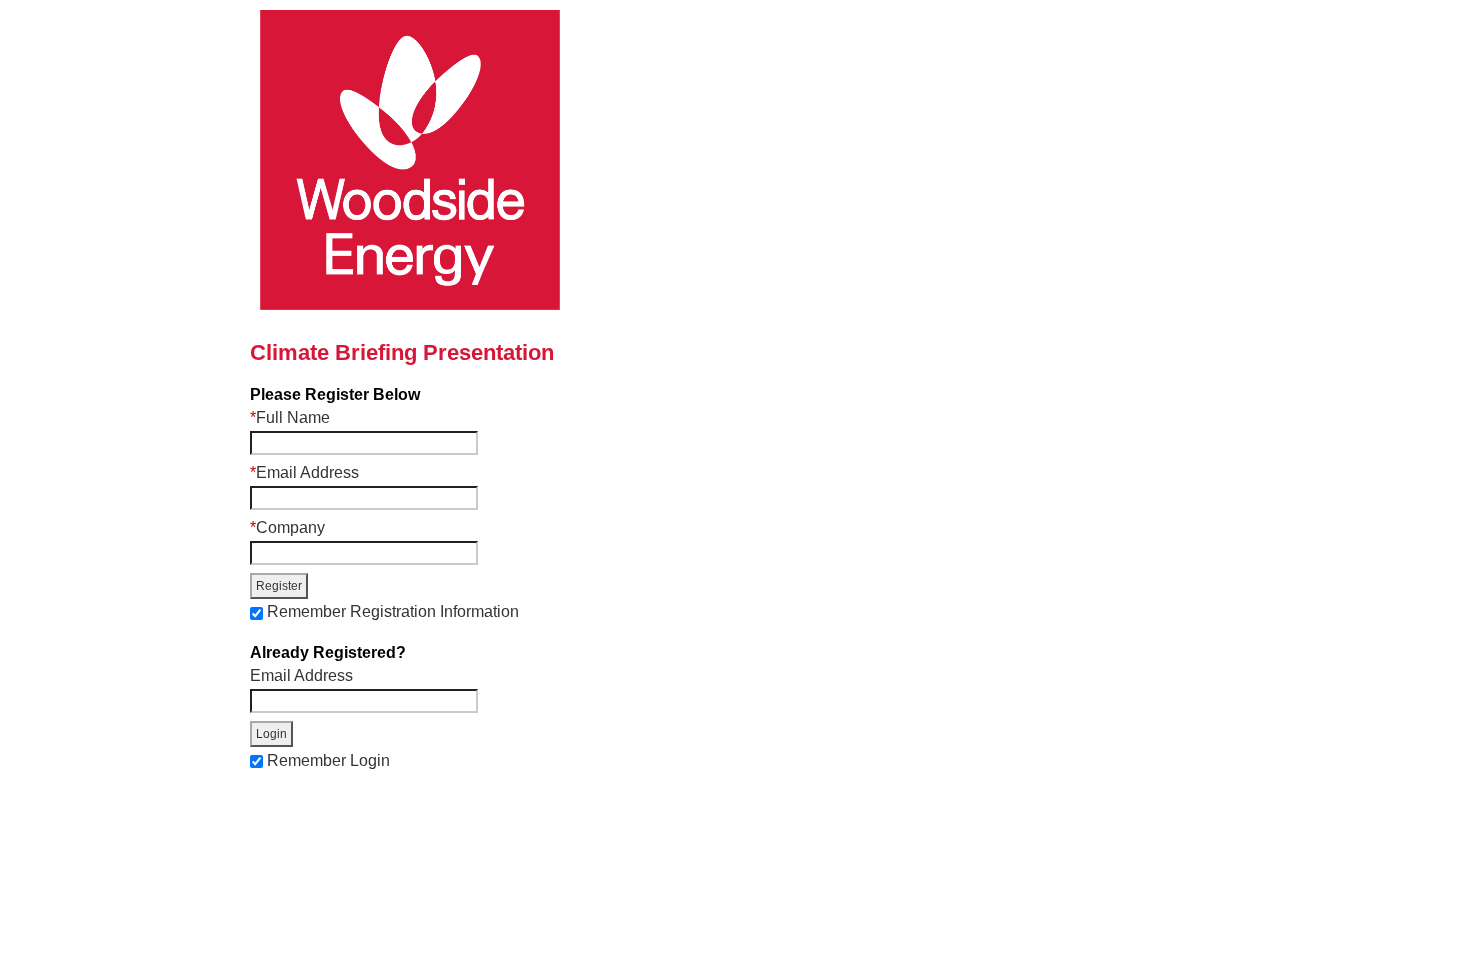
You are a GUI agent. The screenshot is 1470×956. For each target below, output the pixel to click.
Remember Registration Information (393, 611)
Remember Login (328, 759)
